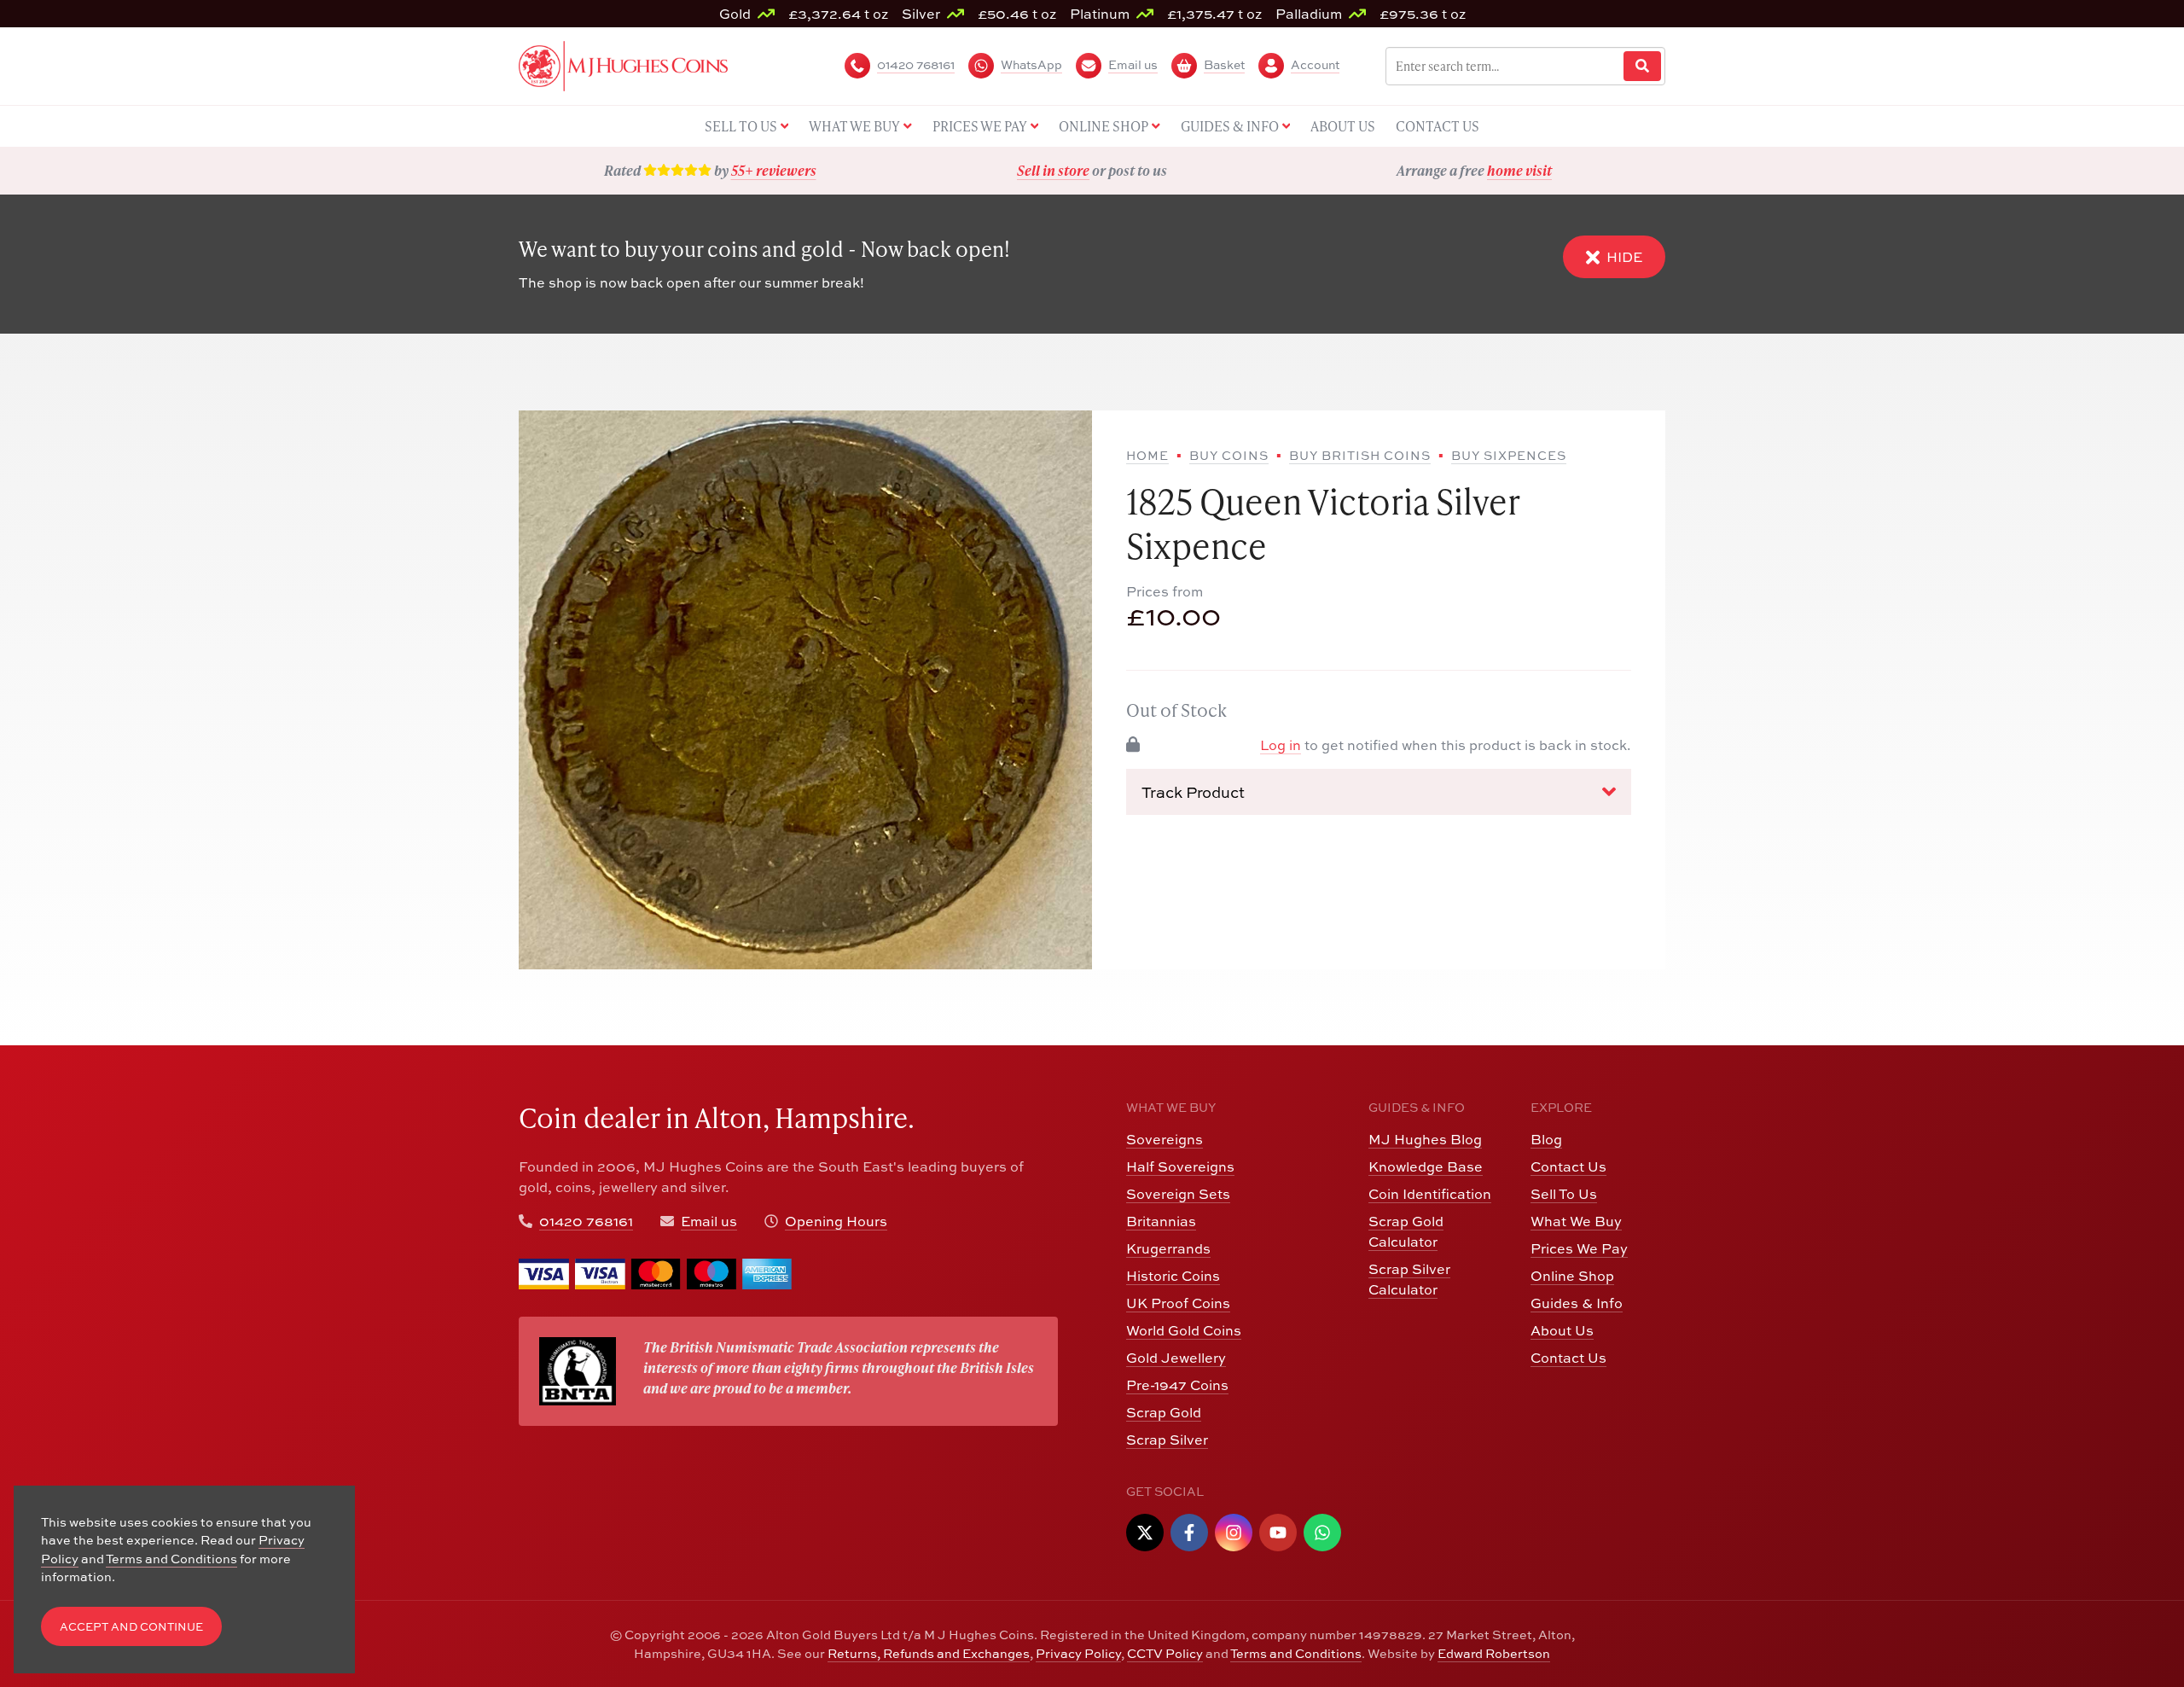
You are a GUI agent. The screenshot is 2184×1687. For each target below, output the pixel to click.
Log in (1281, 745)
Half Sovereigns (1180, 1166)
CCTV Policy (1165, 1653)
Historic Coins (1173, 1276)
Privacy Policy (1078, 1653)
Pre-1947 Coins (1177, 1385)
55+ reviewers (774, 170)
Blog (1546, 1139)
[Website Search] (1642, 66)
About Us (1562, 1330)
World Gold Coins (1184, 1330)
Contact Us (1568, 1166)
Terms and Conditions (1296, 1653)
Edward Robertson (1494, 1653)
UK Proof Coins (1178, 1303)
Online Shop (1572, 1276)
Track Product (1193, 791)
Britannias (1161, 1221)
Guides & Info (1577, 1303)
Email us (709, 1221)
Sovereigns (1165, 1139)
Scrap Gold (1164, 1412)
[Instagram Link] (1234, 1533)
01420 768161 (586, 1221)
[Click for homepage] (623, 64)
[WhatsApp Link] (1322, 1533)
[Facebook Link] (1189, 1533)
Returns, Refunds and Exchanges (929, 1653)
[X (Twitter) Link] (1145, 1533)
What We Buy (1576, 1221)
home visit (1519, 170)
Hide (1624, 257)
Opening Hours (836, 1221)
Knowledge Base (1426, 1166)
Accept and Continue (131, 1627)
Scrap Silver (1167, 1440)
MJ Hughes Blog (1425, 1139)
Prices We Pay (1579, 1248)
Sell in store (1053, 170)
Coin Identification (1430, 1194)
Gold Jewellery (1176, 1358)
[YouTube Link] (1278, 1533)
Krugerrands (1168, 1248)
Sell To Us (1564, 1194)
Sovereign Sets (1178, 1194)
